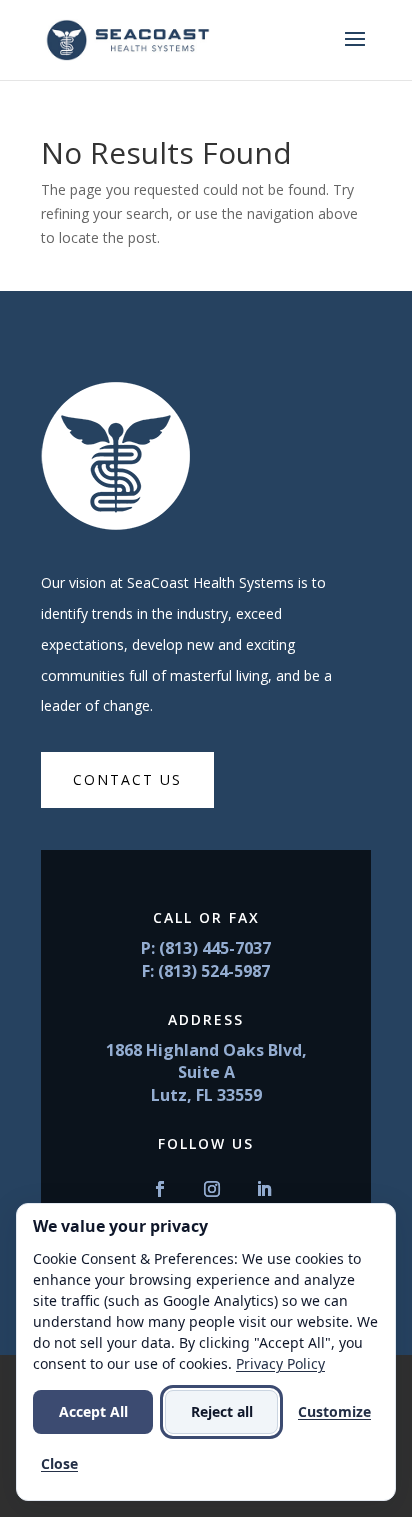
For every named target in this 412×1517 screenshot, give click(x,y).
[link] (127, 38)
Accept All (93, 1411)
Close (59, 1463)
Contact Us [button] (127, 779)
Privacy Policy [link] (280, 1363)
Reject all (222, 1411)
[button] (355, 52)
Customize (334, 1411)
